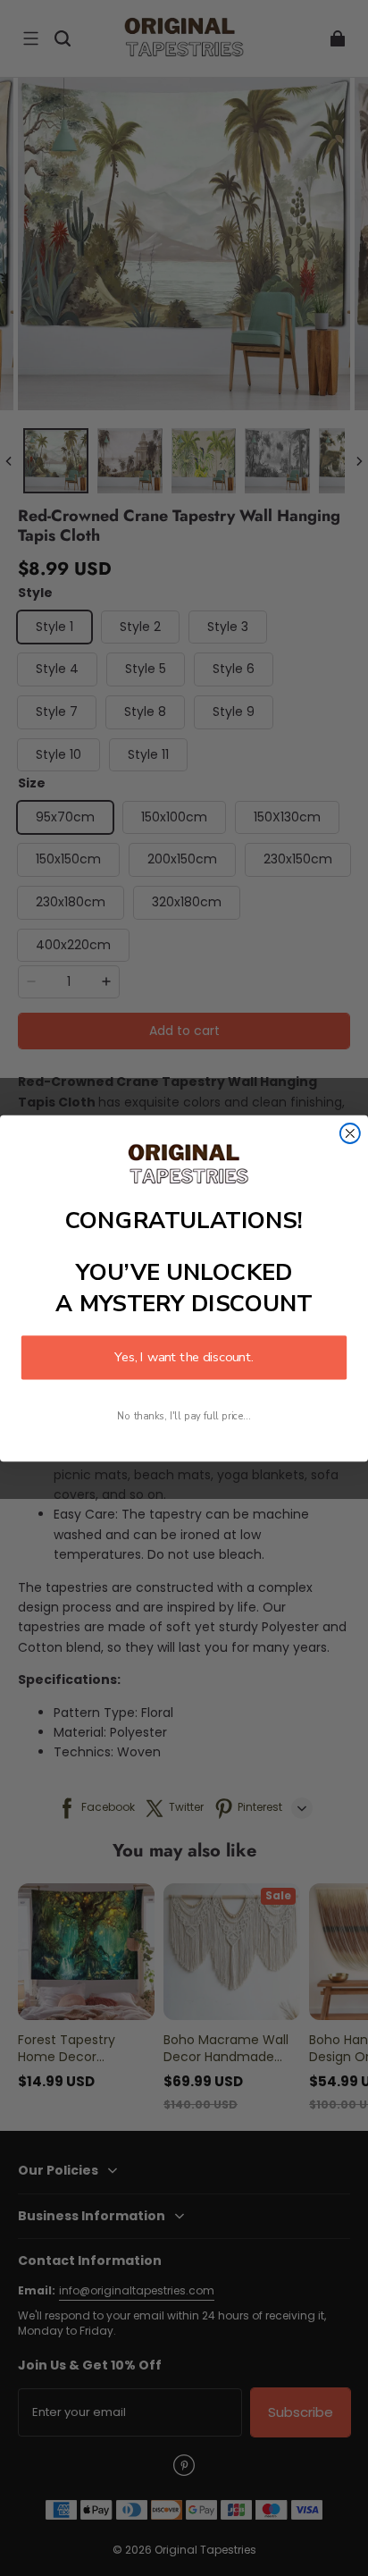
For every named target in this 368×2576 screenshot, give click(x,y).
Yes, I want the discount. (184, 1357)
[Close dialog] (350, 1133)
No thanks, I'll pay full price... (184, 1416)
